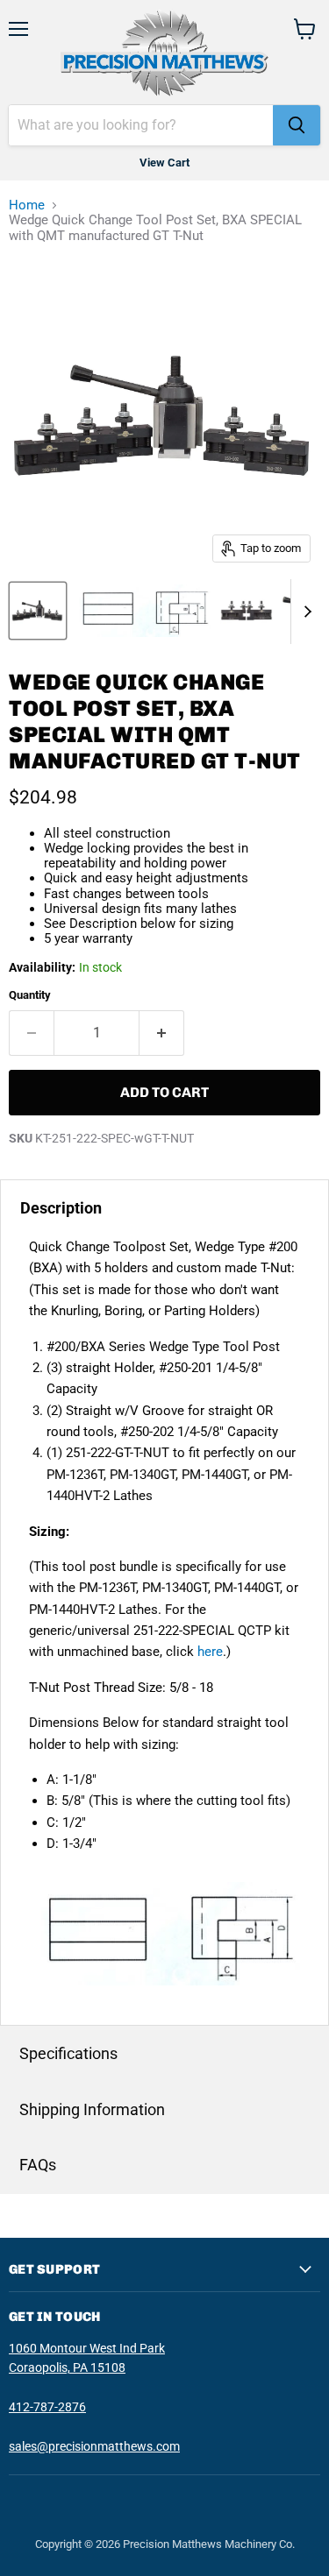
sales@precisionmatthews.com (94, 2446)
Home (27, 205)
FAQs (38, 2165)
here (210, 1652)
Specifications (68, 2053)
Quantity (30, 995)
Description (61, 1208)
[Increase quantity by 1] (162, 1033)
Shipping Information (92, 2109)
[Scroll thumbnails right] (304, 612)
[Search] (297, 125)
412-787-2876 (47, 2407)
